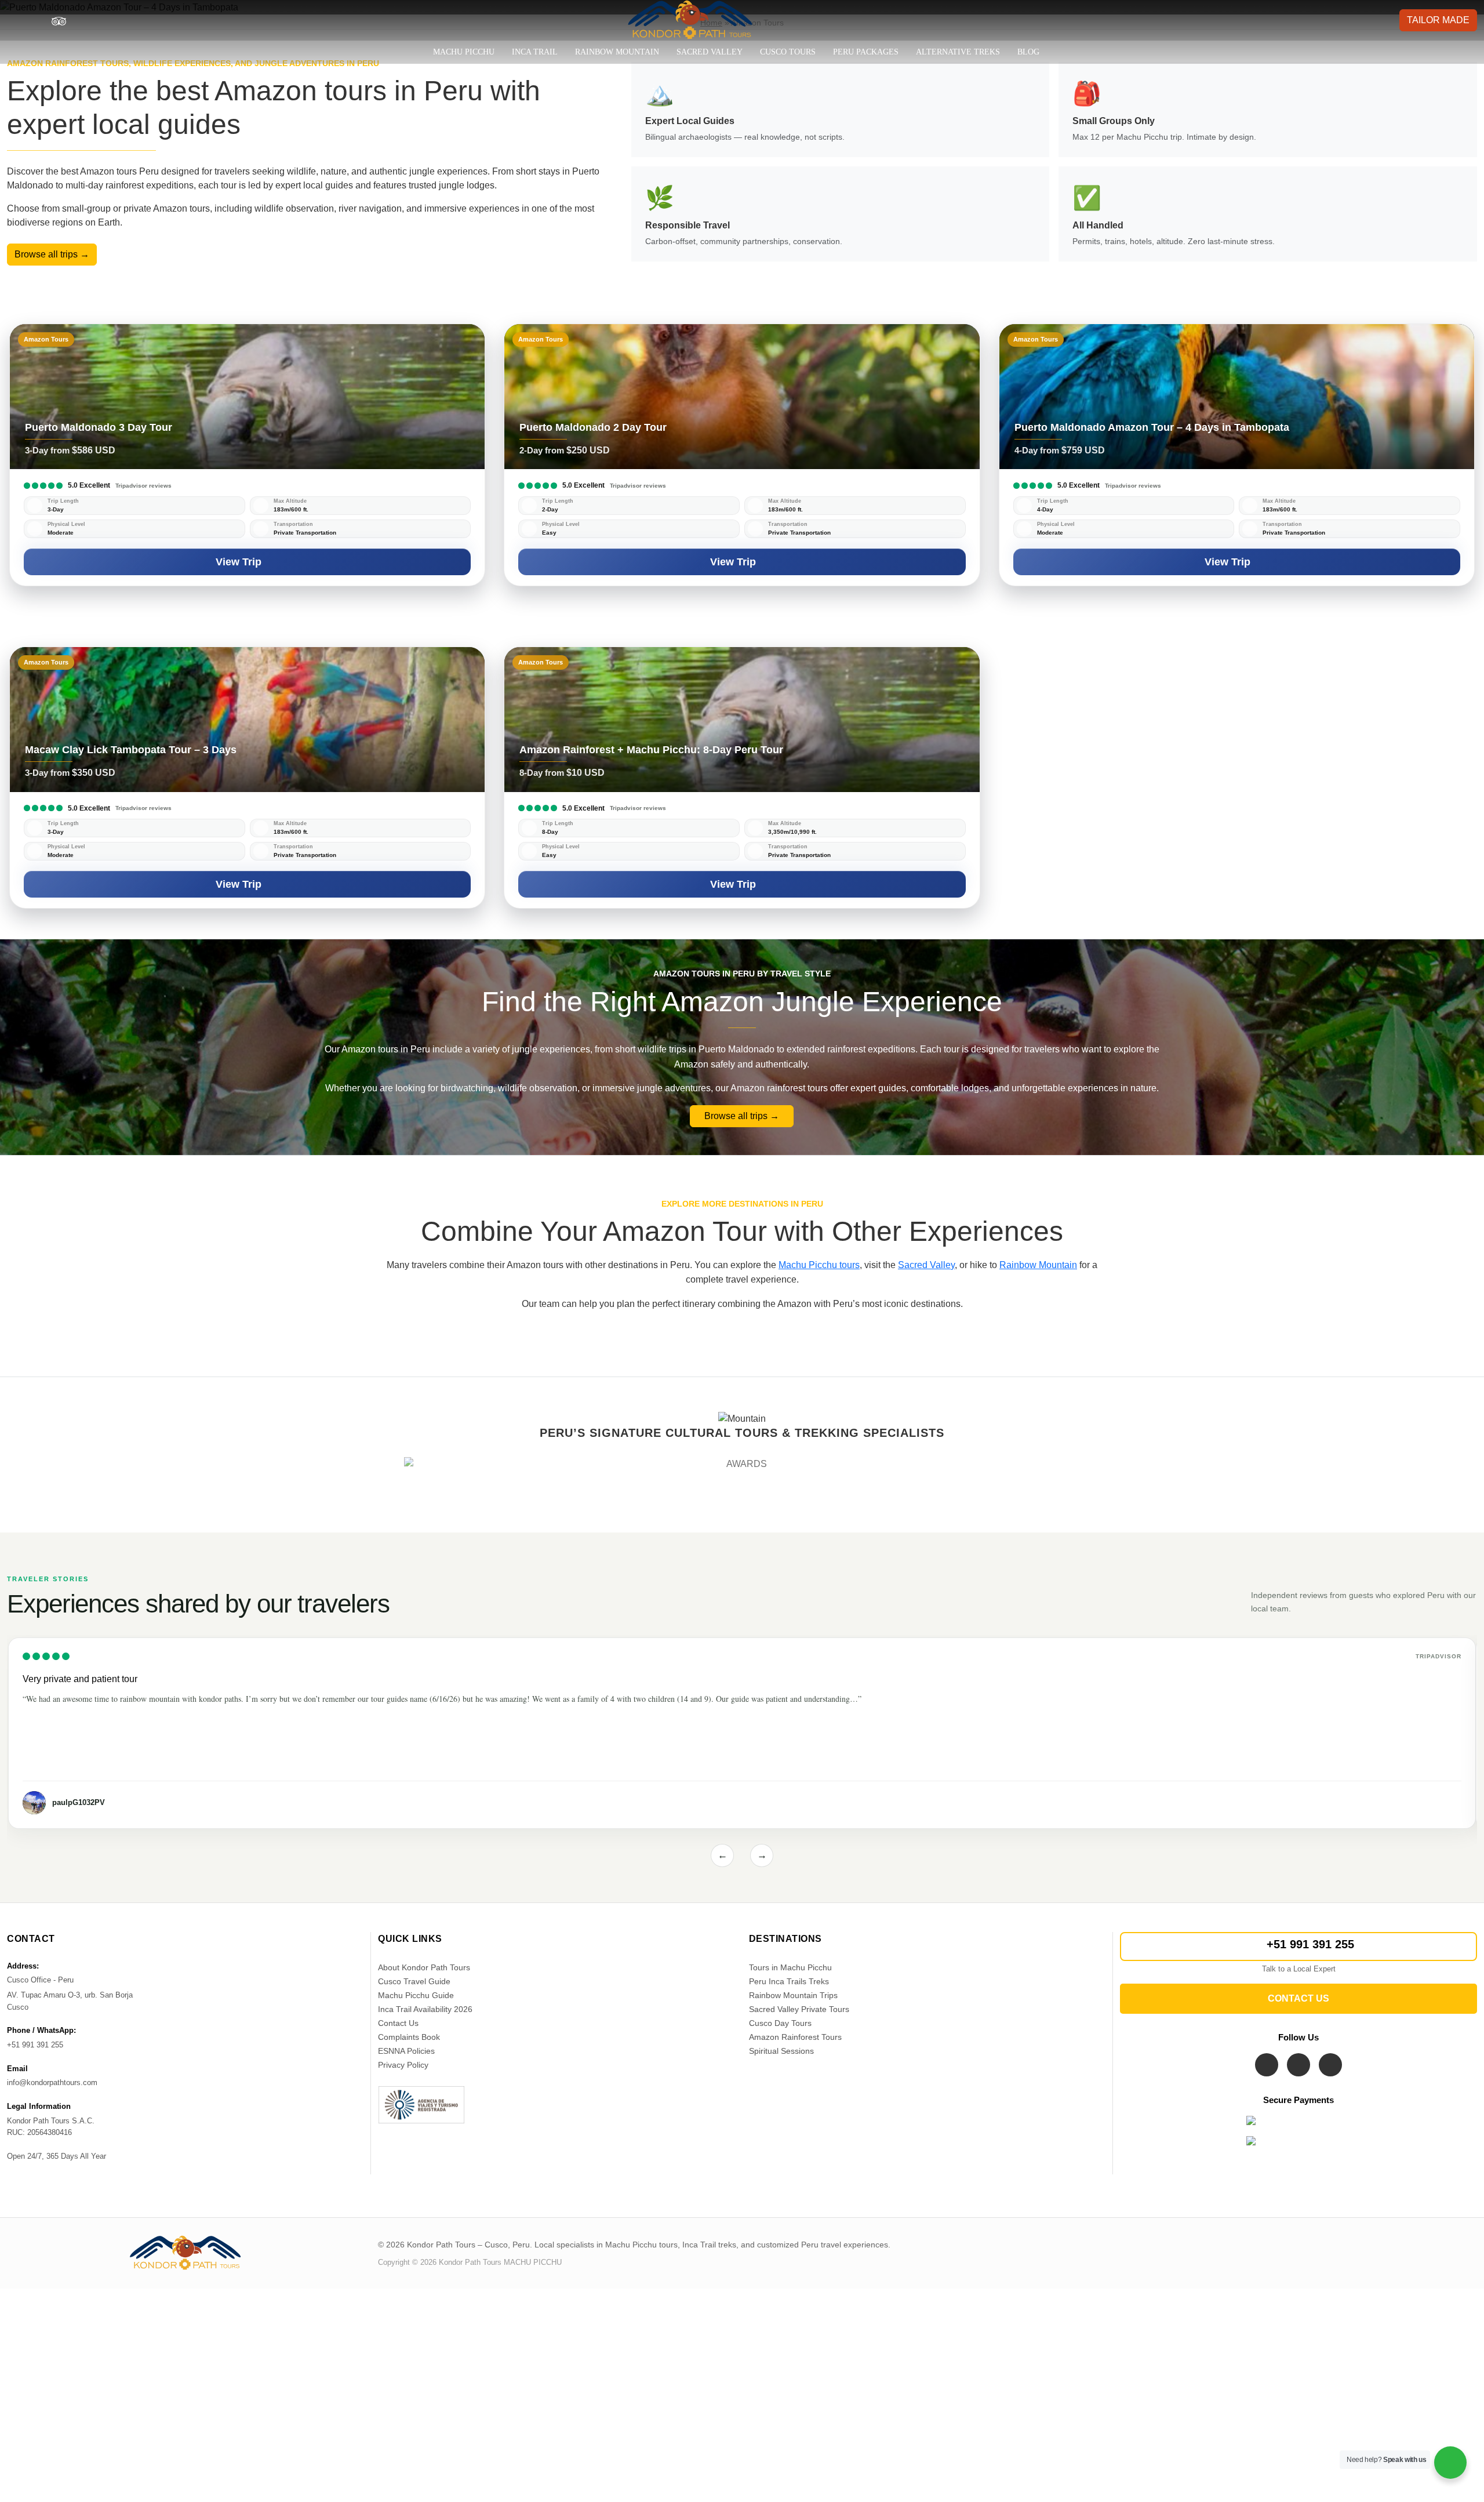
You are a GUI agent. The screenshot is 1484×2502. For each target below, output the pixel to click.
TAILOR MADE (1438, 20)
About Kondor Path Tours (424, 1967)
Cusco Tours (788, 52)
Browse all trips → (52, 254)
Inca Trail (535, 52)
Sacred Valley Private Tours (799, 2009)
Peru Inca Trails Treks (789, 1981)
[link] (247, 455)
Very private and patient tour (80, 1679)
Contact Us (398, 2023)
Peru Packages (866, 52)
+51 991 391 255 (1310, 1944)
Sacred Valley (710, 52)
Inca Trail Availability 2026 (425, 2009)
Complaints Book (409, 2037)
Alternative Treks (958, 52)
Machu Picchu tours (819, 1265)
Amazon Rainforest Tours (795, 2037)
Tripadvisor (1438, 1656)
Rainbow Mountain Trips (793, 1995)
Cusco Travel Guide (414, 1981)
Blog (1028, 52)
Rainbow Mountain (617, 52)
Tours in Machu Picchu (790, 1967)
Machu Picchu (464, 52)
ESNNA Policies (406, 2051)
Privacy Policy (403, 2065)
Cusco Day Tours (780, 2023)
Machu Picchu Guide (416, 1995)
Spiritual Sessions (781, 2051)
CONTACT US (1298, 1998)
